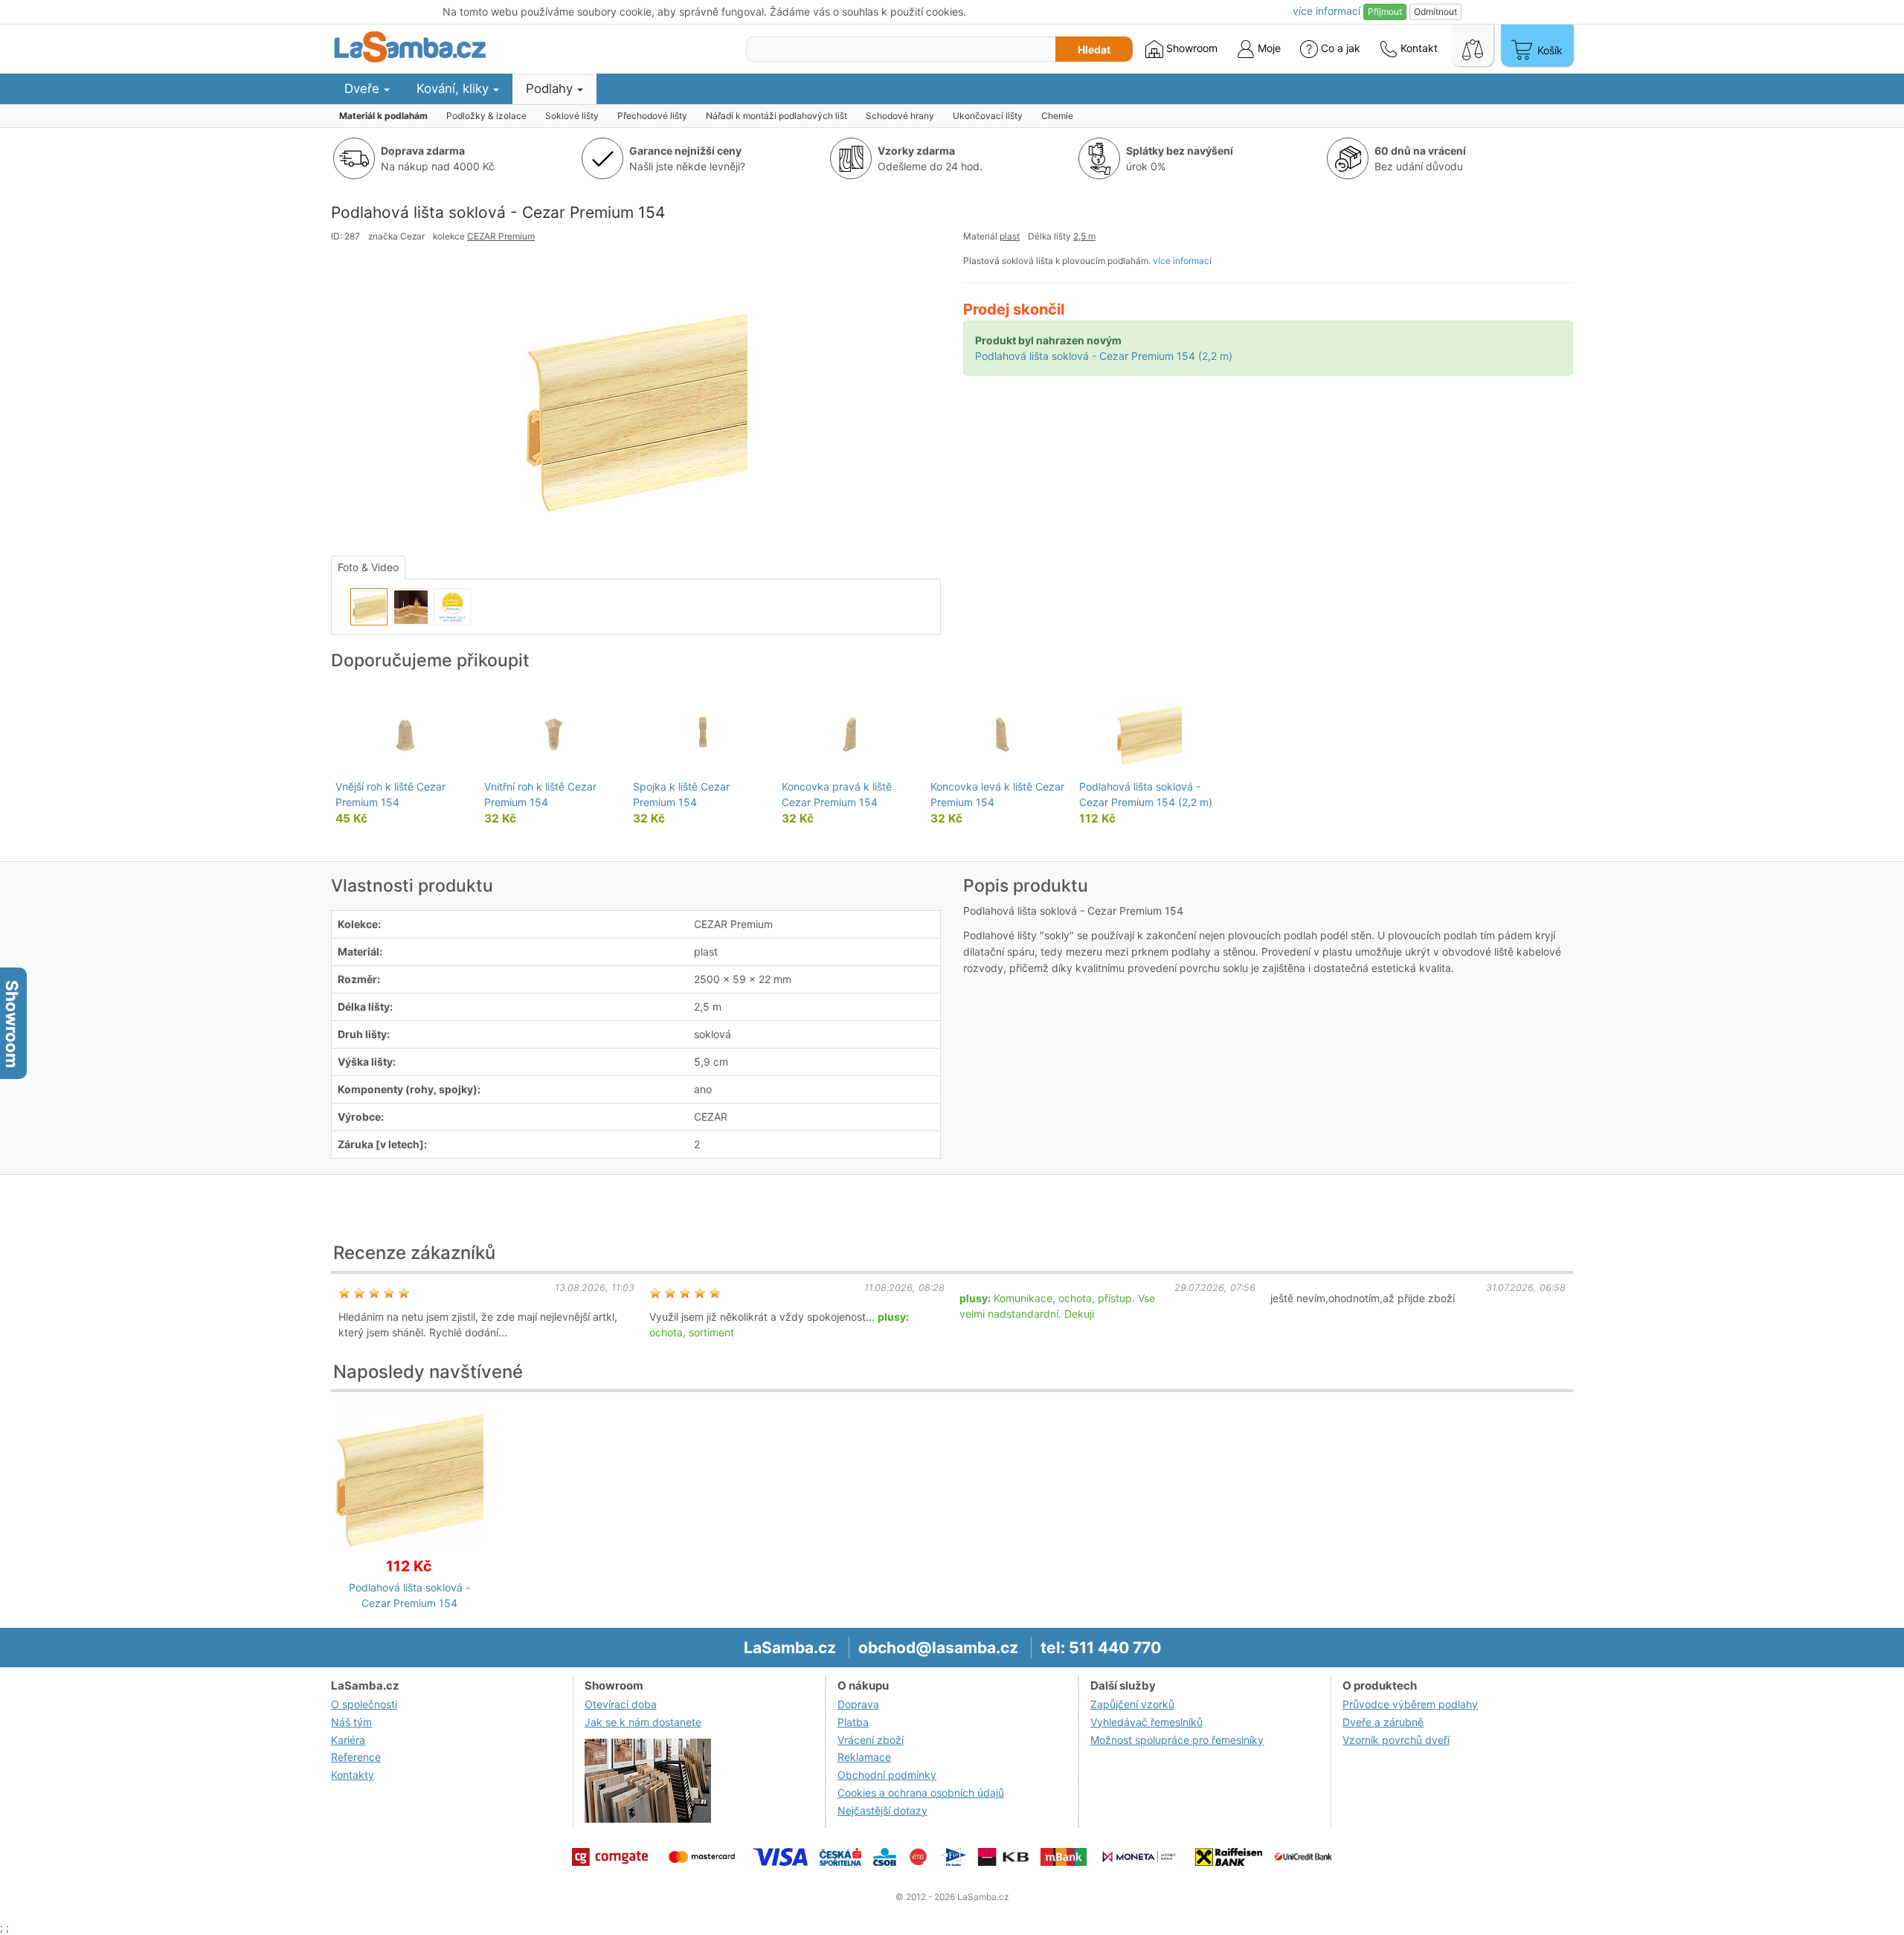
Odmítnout (1435, 12)
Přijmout (1385, 12)
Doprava (858, 1704)
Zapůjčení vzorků (1132, 1704)
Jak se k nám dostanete (643, 1722)
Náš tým (351, 1722)
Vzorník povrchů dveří (1396, 1740)
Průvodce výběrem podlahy (1410, 1704)
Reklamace (864, 1757)
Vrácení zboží (871, 1740)
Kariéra (348, 1740)
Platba (853, 1722)
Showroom (1190, 48)
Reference (356, 1757)
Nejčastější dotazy (882, 1810)
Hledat (1094, 49)
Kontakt (1418, 48)
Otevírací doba (621, 1704)
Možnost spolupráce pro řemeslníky (1177, 1740)
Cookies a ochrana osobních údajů (921, 1793)
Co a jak (1341, 48)
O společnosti (364, 1704)
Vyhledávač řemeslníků (1146, 1722)
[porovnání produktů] (1473, 45)
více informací (1182, 261)
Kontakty (353, 1775)
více (1326, 11)
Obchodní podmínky (887, 1775)
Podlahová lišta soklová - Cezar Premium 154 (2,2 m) (1104, 356)
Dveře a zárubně (1383, 1722)
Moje (1268, 48)
